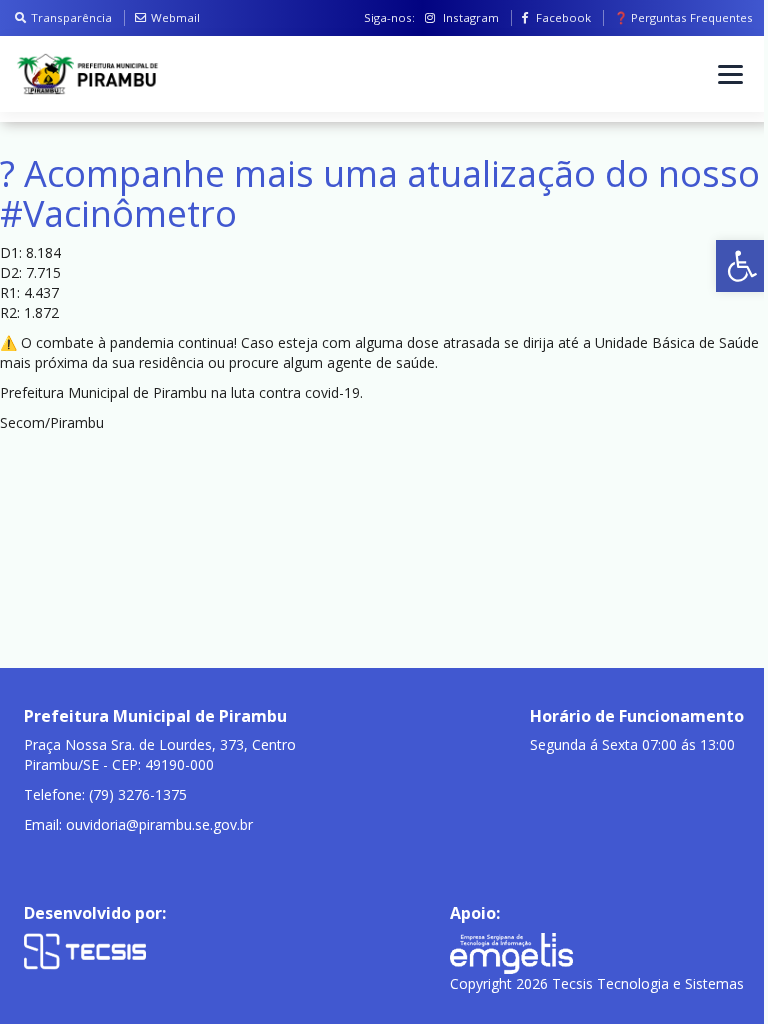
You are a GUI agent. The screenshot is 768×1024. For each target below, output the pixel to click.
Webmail (175, 17)
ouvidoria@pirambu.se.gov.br (159, 824)
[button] (742, 266)
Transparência (71, 17)
